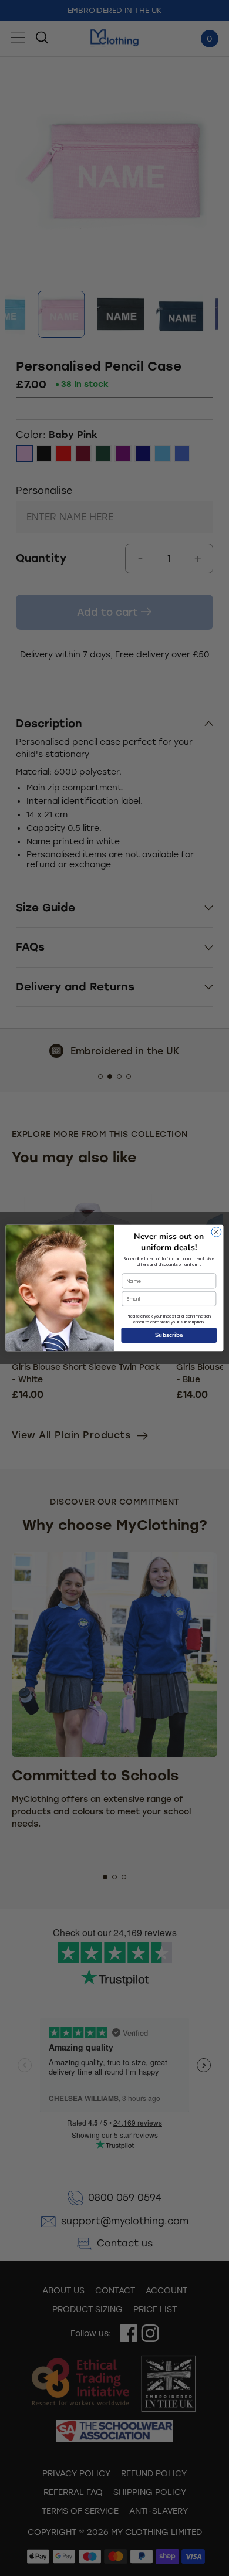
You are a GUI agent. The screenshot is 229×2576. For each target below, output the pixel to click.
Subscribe (169, 1335)
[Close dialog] (216, 1232)
